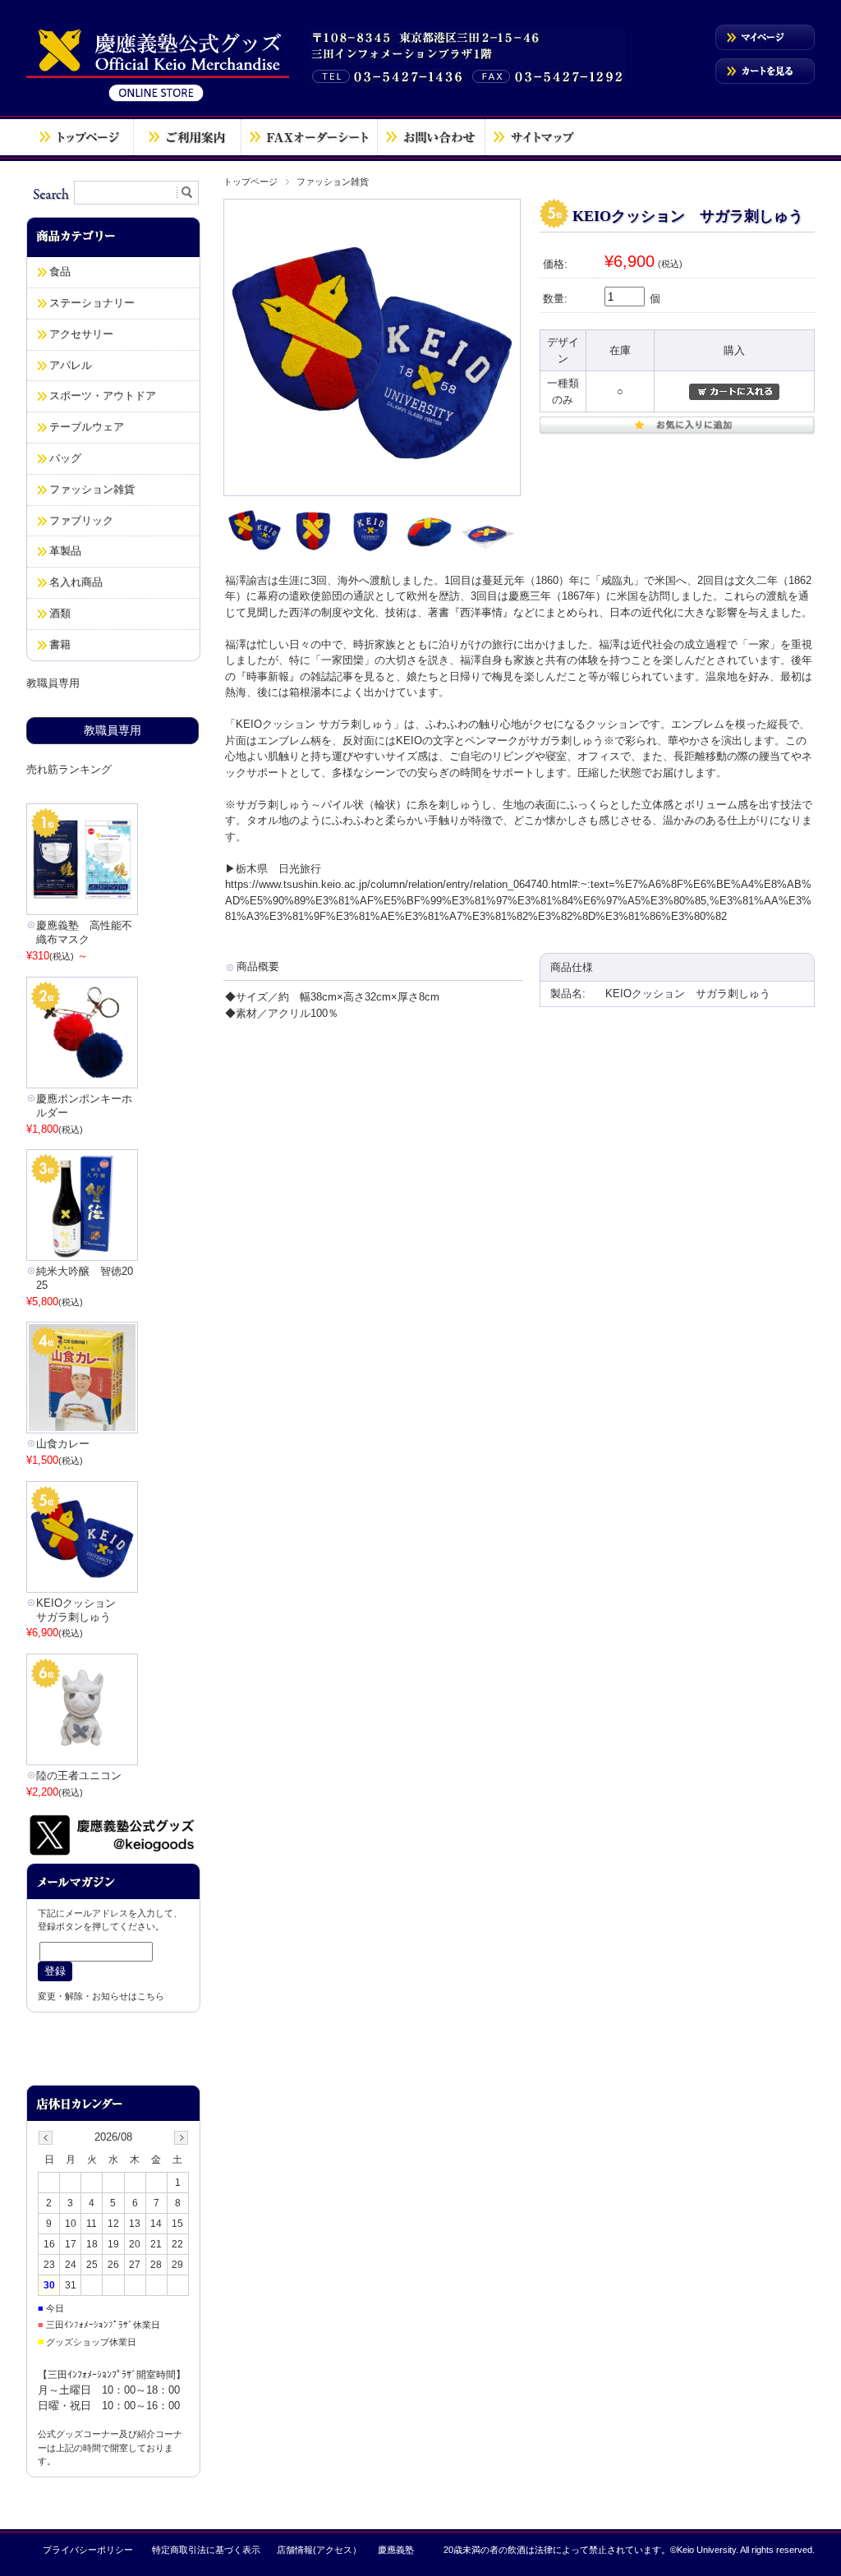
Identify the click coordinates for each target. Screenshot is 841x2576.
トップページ (80, 137)
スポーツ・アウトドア (103, 396)
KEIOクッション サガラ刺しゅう (81, 1610)
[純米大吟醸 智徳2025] (82, 1205)
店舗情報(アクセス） (319, 2550)
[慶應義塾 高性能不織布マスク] (82, 859)
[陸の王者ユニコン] (82, 1709)
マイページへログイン (765, 37)
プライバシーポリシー (88, 2550)
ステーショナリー (92, 303)
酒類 (60, 613)
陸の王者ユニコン (79, 1776)
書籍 (60, 644)
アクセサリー (81, 334)
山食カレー (63, 1444)
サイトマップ (534, 137)
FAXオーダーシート (309, 137)
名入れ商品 (76, 582)
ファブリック (81, 520)
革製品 (65, 551)
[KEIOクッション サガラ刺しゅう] (82, 1537)
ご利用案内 (187, 137)
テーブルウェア (87, 427)
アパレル (71, 365)
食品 (60, 271)
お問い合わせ (431, 137)
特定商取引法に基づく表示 (206, 2550)
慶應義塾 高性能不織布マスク (84, 932)
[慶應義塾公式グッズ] (158, 101)
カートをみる (765, 71)
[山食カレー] (82, 1378)
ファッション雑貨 (333, 182)
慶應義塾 (396, 2550)
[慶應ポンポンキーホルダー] (82, 1033)
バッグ (65, 458)
